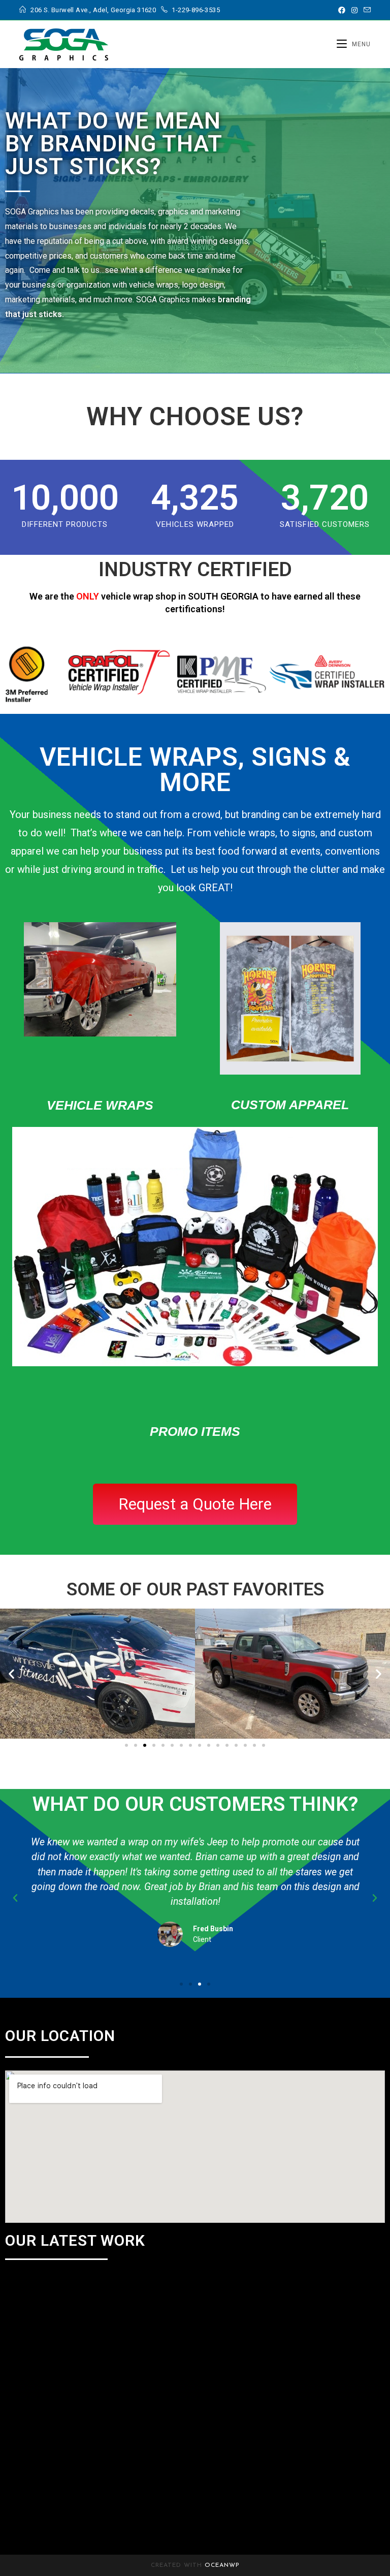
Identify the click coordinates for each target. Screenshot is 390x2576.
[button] (11, 1674)
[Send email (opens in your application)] (366, 10)
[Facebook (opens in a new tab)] (342, 10)
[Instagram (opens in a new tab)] (354, 10)
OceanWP (222, 2565)
